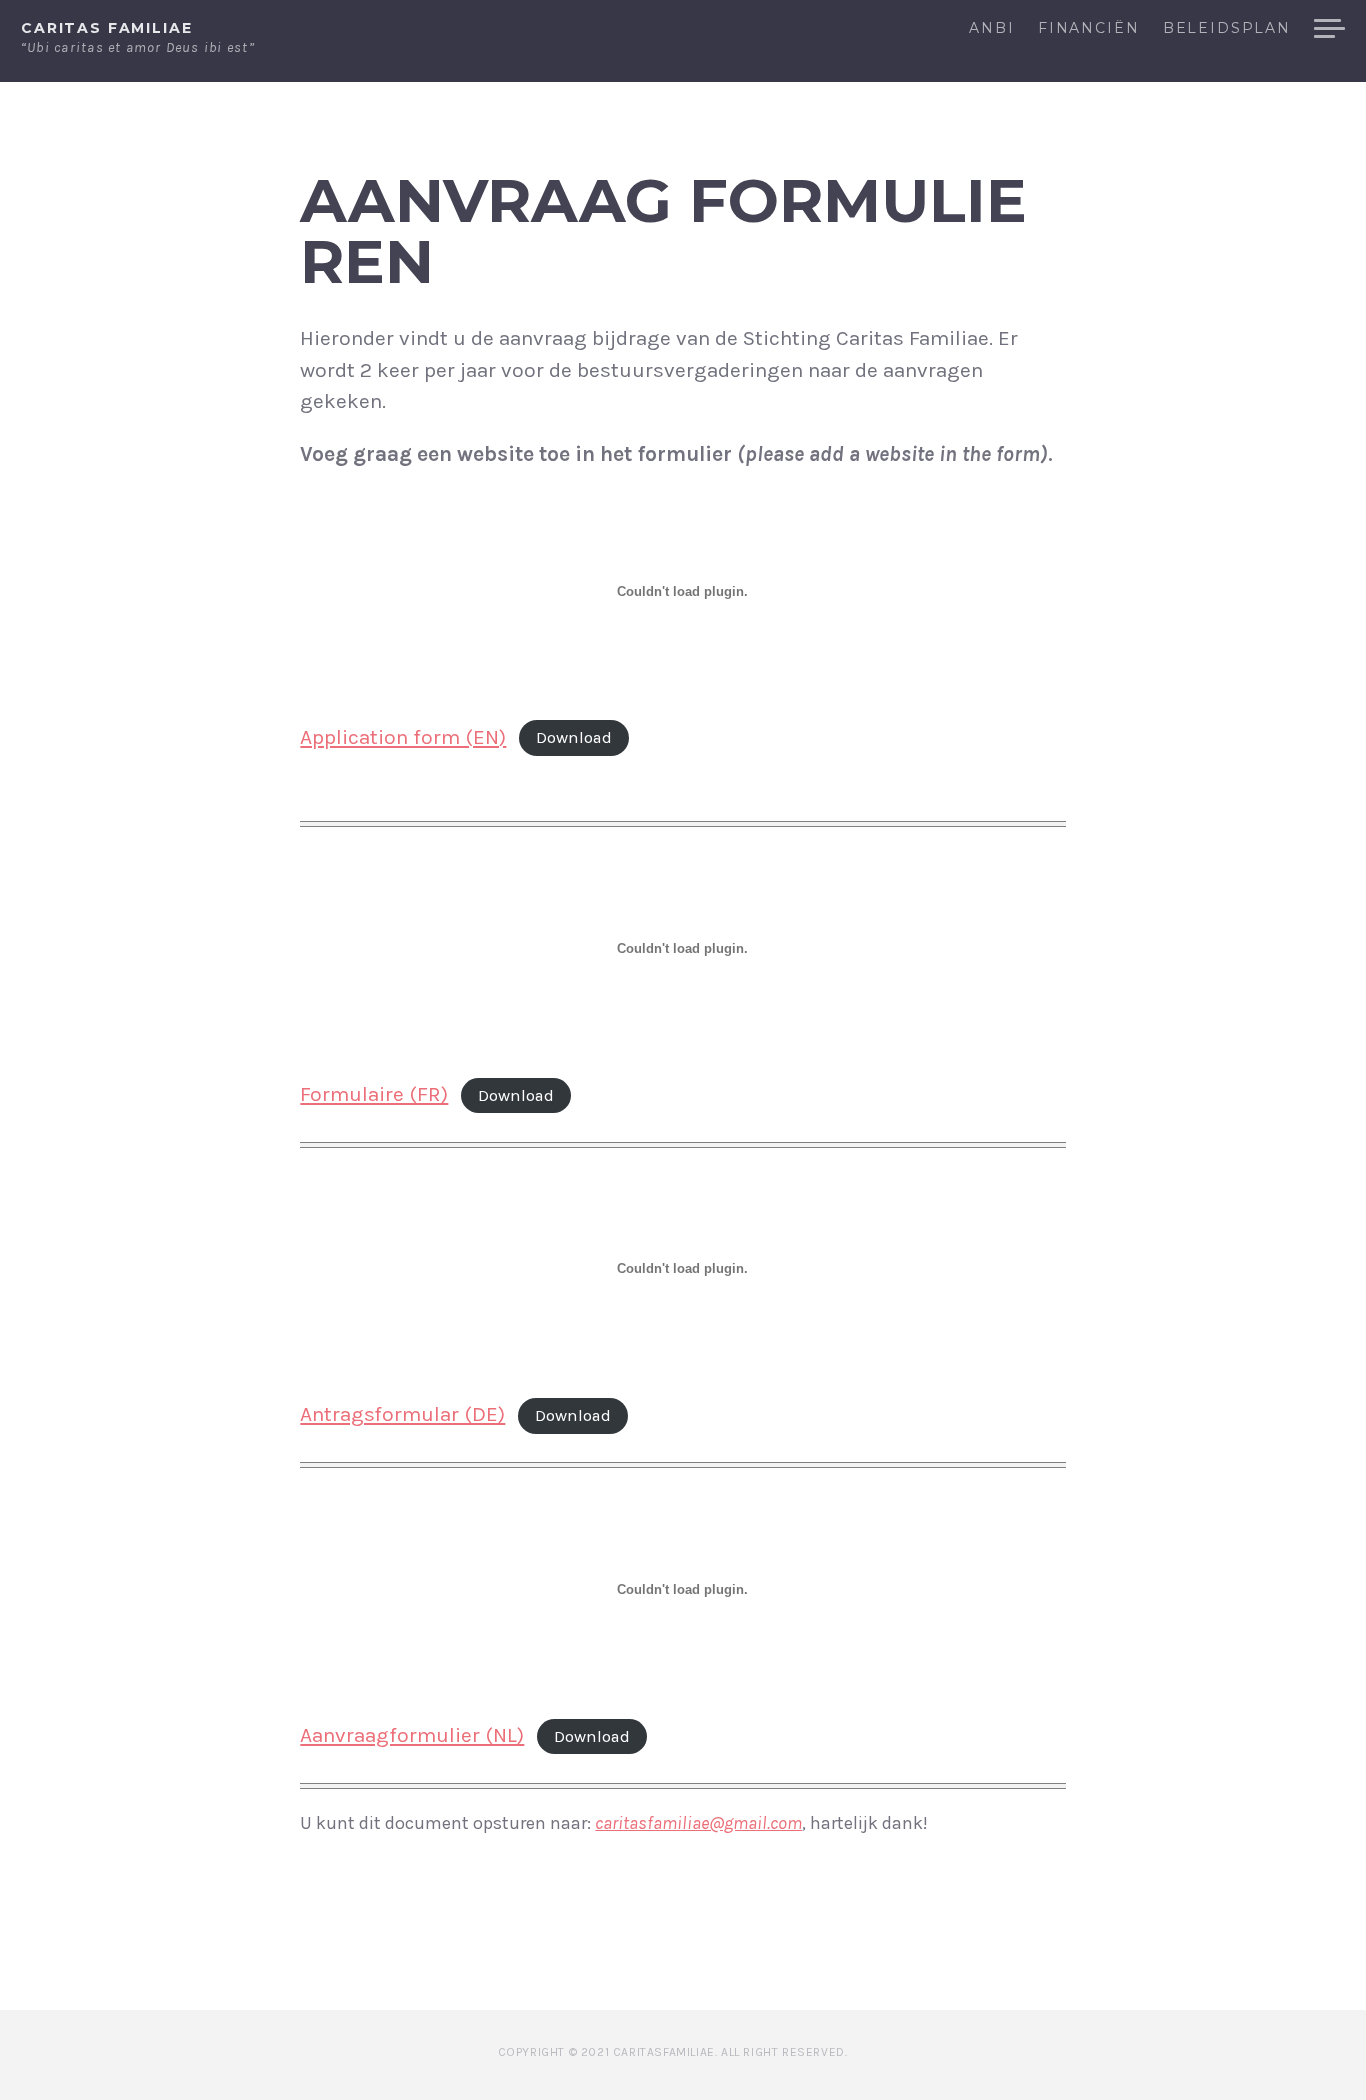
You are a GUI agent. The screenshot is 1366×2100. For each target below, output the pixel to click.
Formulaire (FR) (374, 1094)
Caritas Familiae (107, 28)
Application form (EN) (403, 737)
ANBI (991, 29)
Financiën (1089, 29)
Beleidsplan (1227, 29)
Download (574, 738)
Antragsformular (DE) (402, 1414)
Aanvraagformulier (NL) (412, 1735)
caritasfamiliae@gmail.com (698, 1823)
